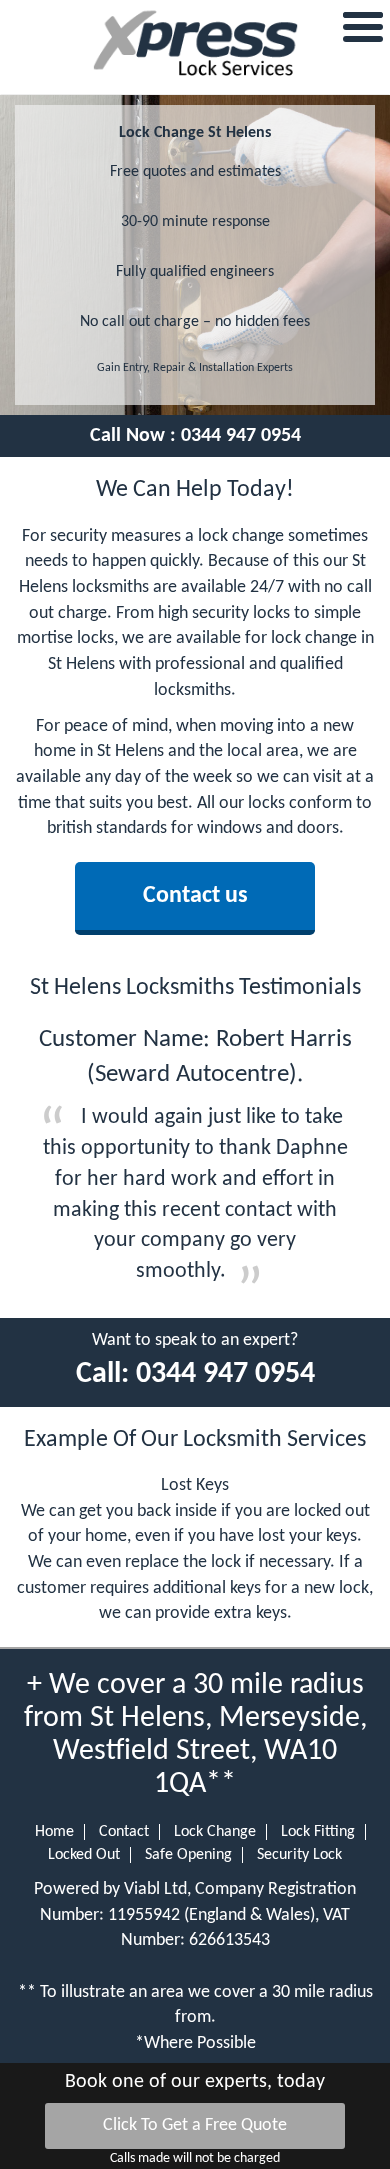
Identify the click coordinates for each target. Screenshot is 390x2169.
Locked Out (84, 1855)
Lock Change (215, 1832)
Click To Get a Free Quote (195, 2125)
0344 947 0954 (241, 436)
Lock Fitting (318, 1832)
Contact (124, 1832)
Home (54, 1832)
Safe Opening (188, 1855)
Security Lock (299, 1855)
